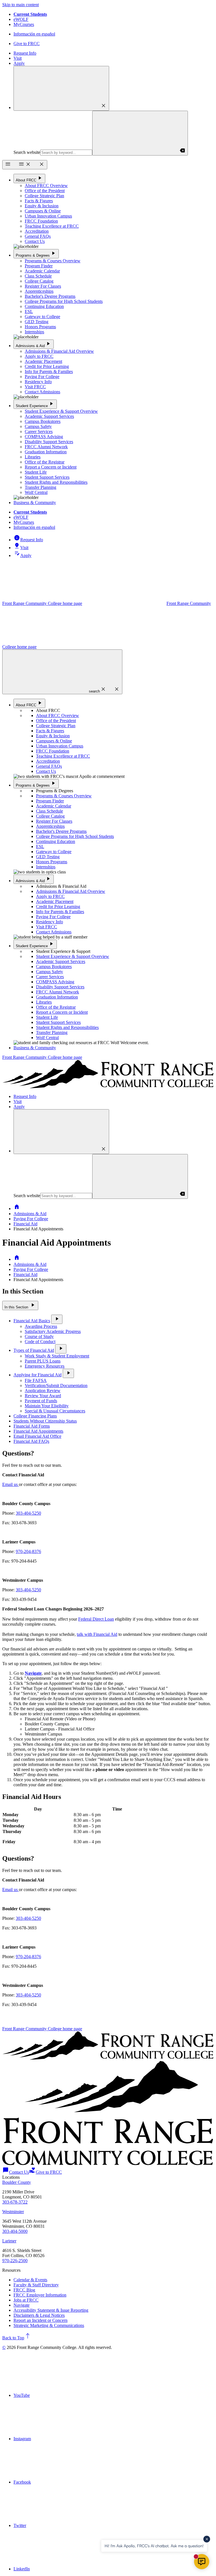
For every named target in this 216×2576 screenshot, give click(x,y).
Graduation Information (46, 452)
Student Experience (35, 404)
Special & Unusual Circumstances (55, 1411)
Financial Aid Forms (32, 1426)
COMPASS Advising (44, 437)
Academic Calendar (42, 271)
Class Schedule (38, 276)
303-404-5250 (28, 1513)
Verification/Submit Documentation (56, 1385)
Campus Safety (38, 426)
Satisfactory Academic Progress (53, 1331)
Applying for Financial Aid (38, 1375)
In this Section (20, 1305)
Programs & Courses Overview (53, 261)
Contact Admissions (42, 392)
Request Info (25, 53)
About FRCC (29, 178)
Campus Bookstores (43, 421)
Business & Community (35, 502)
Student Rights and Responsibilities (56, 482)
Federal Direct (91, 1619)
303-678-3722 (15, 2202)
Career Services (39, 431)
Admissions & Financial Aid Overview (59, 351)
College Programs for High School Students (64, 301)
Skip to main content (21, 5)
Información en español (34, 34)
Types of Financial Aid (34, 1350)
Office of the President (45, 191)
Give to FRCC (27, 44)
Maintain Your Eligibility (47, 1406)
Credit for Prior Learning (47, 366)
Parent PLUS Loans (43, 1361)
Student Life (36, 472)
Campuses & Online (43, 211)
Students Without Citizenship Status (45, 1421)
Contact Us (35, 241)
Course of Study (39, 1336)
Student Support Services (47, 477)
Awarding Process (41, 1326)
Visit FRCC (35, 387)
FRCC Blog (24, 2290)
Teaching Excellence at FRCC (52, 226)
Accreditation (37, 231)
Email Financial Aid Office (37, 1436)
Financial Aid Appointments (38, 1431)
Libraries (33, 457)
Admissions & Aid (34, 344)
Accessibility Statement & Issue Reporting (51, 2310)
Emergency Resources (45, 1366)
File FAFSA (36, 1380)
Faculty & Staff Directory (36, 2285)
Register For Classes (43, 286)
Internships (34, 332)
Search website (27, 152)
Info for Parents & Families (49, 371)
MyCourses (24, 24)
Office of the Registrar (45, 462)
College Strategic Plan (44, 196)
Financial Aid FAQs (31, 1441)
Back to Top (17, 2338)
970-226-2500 (15, 2261)
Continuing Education (44, 306)
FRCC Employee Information (40, 2295)
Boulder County (17, 2182)
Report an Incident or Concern (40, 2320)
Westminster (13, 2212)
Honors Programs (40, 327)
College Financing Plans (35, 1416)
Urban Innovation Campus (48, 216)
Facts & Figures (39, 201)
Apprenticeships (39, 291)
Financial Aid (25, 1224)
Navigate (22, 2305)
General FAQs (38, 236)
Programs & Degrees (36, 253)
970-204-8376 (28, 1551)
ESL (29, 311)
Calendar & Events (30, 2280)
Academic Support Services (49, 416)
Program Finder (39, 266)
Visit (18, 58)
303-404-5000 (15, 2231)
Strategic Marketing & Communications (49, 2325)
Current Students (30, 14)
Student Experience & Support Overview (61, 411)
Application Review (43, 1391)
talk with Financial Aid (97, 1634)
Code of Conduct (40, 1342)
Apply (19, 63)
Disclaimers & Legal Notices (39, 2315)
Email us (11, 1484)
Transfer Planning (40, 487)
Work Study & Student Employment (57, 1356)
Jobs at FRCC (26, 2300)
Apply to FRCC (39, 356)
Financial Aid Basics (32, 1321)
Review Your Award (43, 1396)
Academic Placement (43, 361)
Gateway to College (42, 317)
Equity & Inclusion (42, 206)
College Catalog (39, 281)
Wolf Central (36, 492)
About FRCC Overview (46, 186)
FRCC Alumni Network (46, 447)
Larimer (9, 2241)
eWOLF (21, 19)
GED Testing (37, 322)
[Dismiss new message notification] (207, 2539)
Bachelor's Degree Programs (50, 296)
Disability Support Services (49, 442)
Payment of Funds (41, 1401)
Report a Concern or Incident (51, 467)
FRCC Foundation (41, 221)
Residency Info (38, 382)
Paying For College (42, 377)
